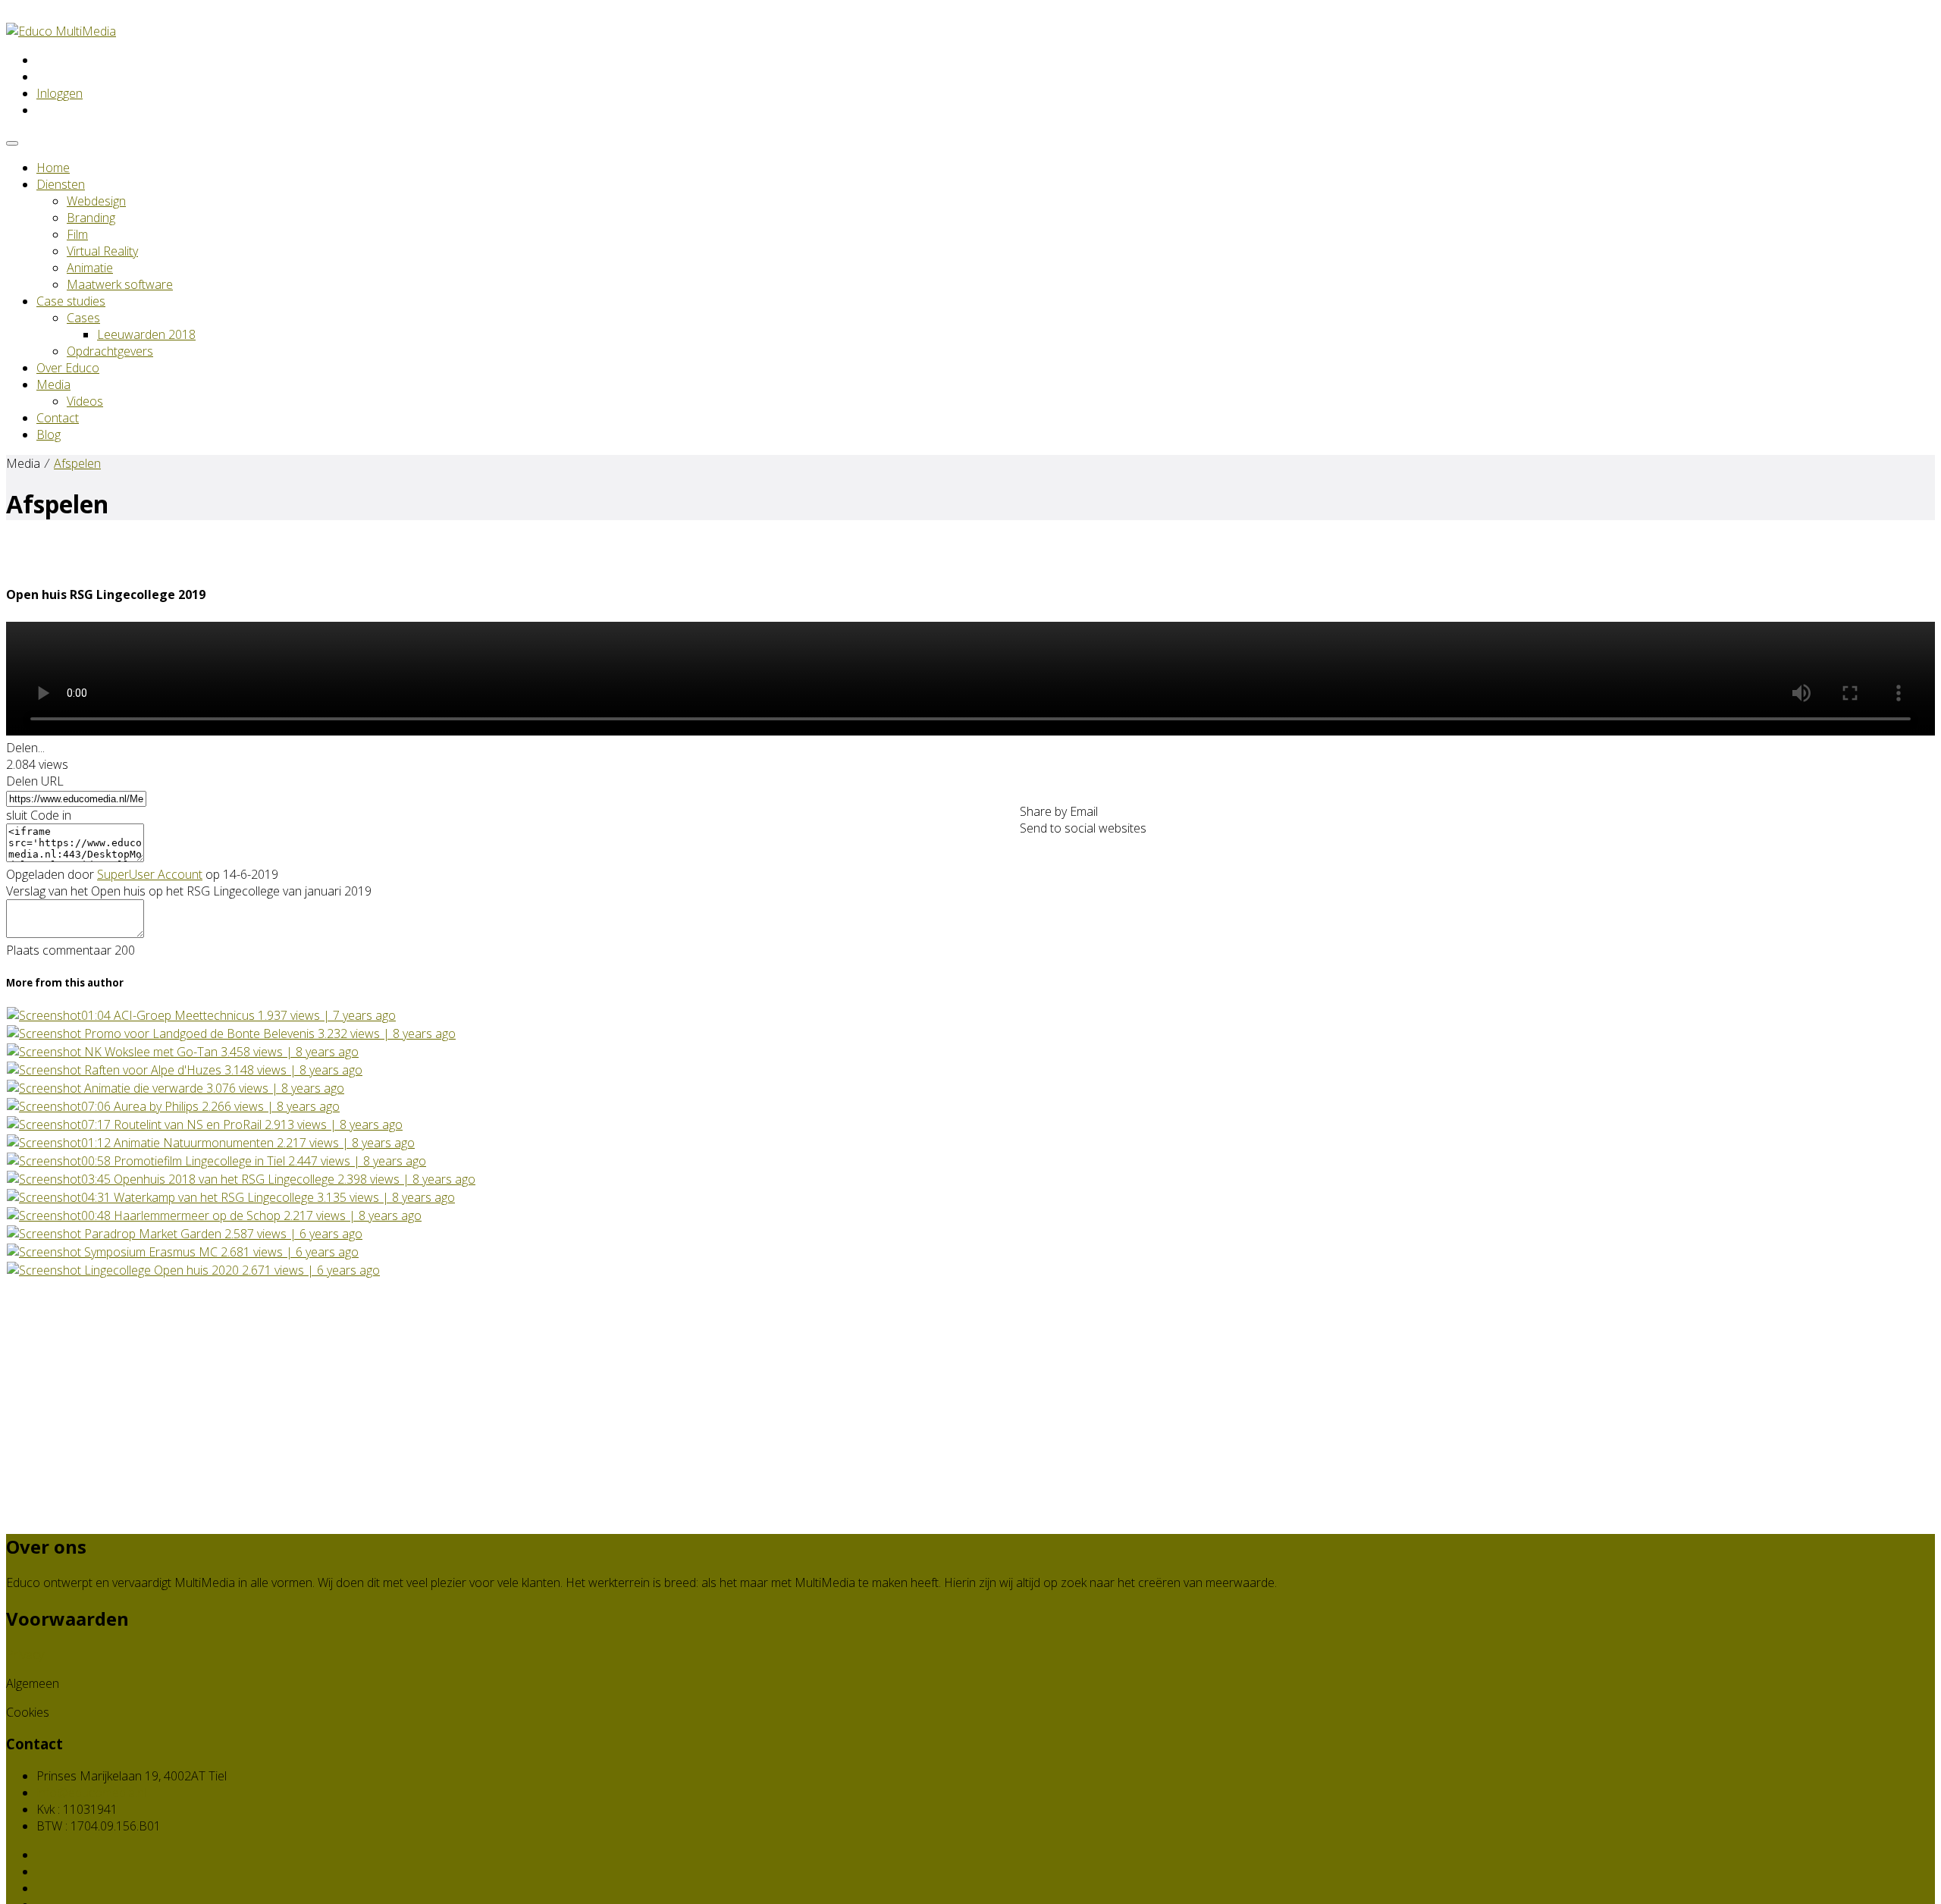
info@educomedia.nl (91, 1793)
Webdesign (96, 201)
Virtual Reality (102, 251)
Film (77, 234)
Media (53, 384)
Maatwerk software (120, 284)
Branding (91, 218)
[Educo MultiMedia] (61, 31)
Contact (58, 418)
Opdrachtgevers (110, 351)
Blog (49, 434)
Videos (85, 401)
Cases (83, 318)
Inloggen (60, 93)
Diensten (61, 184)
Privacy (25, 1655)
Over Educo (68, 368)
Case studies (71, 301)
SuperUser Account (150, 874)
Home (53, 168)
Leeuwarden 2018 (146, 334)
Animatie (90, 268)
